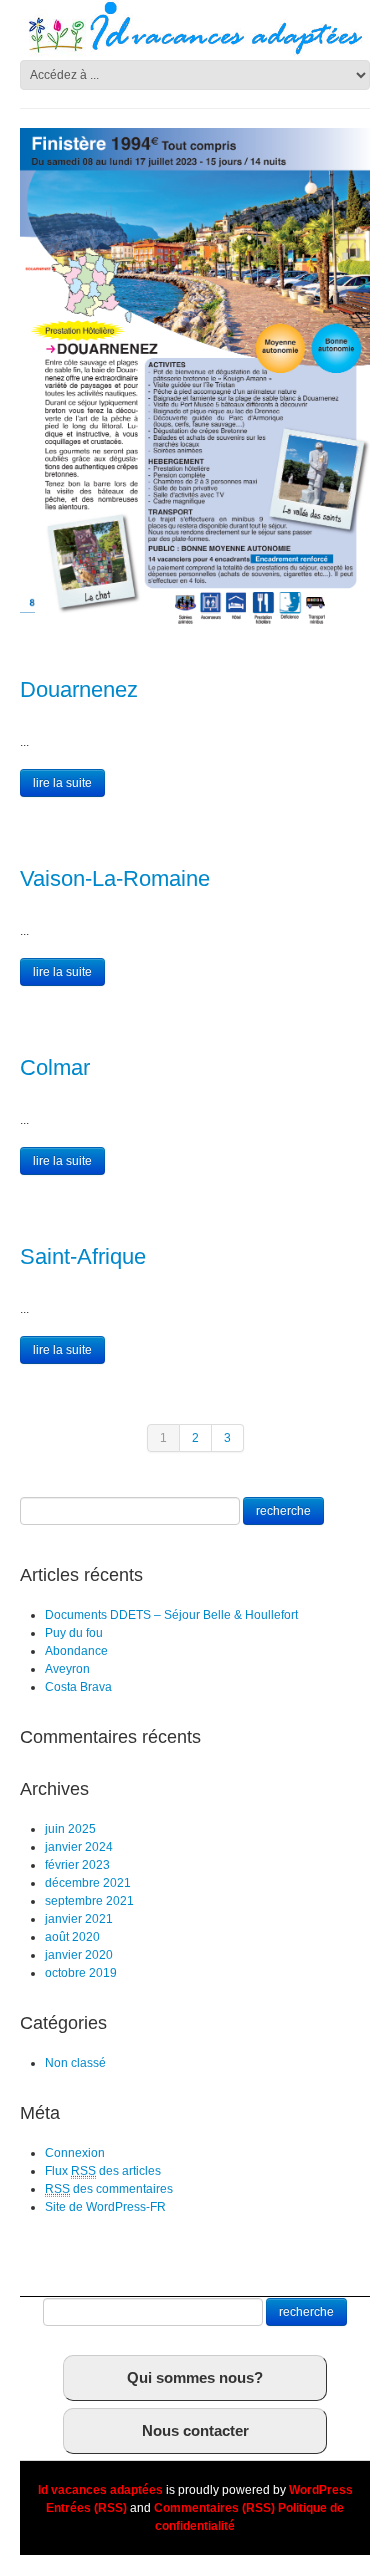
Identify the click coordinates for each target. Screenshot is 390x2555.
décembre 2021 (88, 1883)
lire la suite (62, 783)
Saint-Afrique (83, 1256)
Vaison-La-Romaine (115, 878)
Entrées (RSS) (86, 2508)
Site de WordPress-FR (105, 2207)
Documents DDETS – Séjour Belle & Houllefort (171, 1615)
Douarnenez (79, 689)
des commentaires (109, 2189)
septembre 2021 (89, 1901)
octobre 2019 (81, 1973)
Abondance (76, 1651)
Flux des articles (103, 2171)
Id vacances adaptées (100, 2490)
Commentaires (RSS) (214, 2508)
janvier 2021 (79, 1919)
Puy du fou (74, 1633)
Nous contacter (195, 2430)
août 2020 (72, 1937)
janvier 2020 (79, 1955)
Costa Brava (78, 1687)
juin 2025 (70, 1829)
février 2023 (77, 1865)
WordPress (321, 2490)
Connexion (75, 2153)
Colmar (55, 1067)
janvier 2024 (79, 1847)
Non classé (75, 2063)
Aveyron (67, 1669)
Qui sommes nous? (195, 2377)
